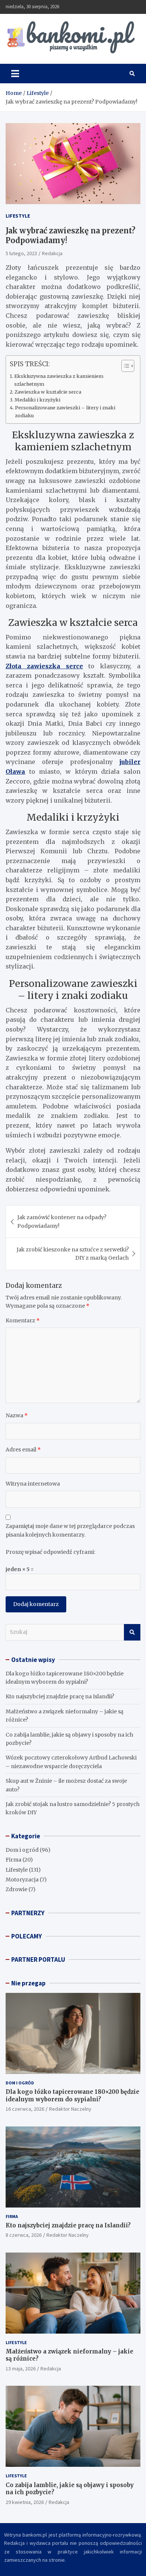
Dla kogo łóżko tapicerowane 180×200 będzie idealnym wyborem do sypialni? (72, 2096)
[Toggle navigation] (15, 74)
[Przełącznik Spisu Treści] (124, 366)
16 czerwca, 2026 (25, 2109)
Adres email (23, 1450)
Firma (13, 1860)
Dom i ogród (22, 1850)
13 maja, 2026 (21, 2368)
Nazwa (17, 1415)
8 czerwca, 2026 (24, 2235)
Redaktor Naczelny (70, 2109)
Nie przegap (28, 1983)
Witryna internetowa (33, 1484)
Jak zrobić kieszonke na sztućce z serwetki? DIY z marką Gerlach (73, 1254)
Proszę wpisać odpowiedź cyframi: (50, 1552)
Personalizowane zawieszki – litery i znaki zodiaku (65, 411)
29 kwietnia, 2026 (25, 2502)
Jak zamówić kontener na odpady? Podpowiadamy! (62, 1221)
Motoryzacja (22, 1880)
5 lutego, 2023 (21, 253)
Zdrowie (16, 1889)
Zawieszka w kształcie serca (48, 392)
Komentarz (23, 1320)
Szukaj (132, 1632)
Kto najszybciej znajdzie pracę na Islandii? (60, 1696)
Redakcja (52, 253)
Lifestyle (18, 216)
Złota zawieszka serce (44, 666)
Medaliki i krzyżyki (37, 400)
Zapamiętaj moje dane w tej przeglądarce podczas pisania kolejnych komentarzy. (70, 1530)
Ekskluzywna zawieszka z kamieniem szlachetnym (59, 380)
